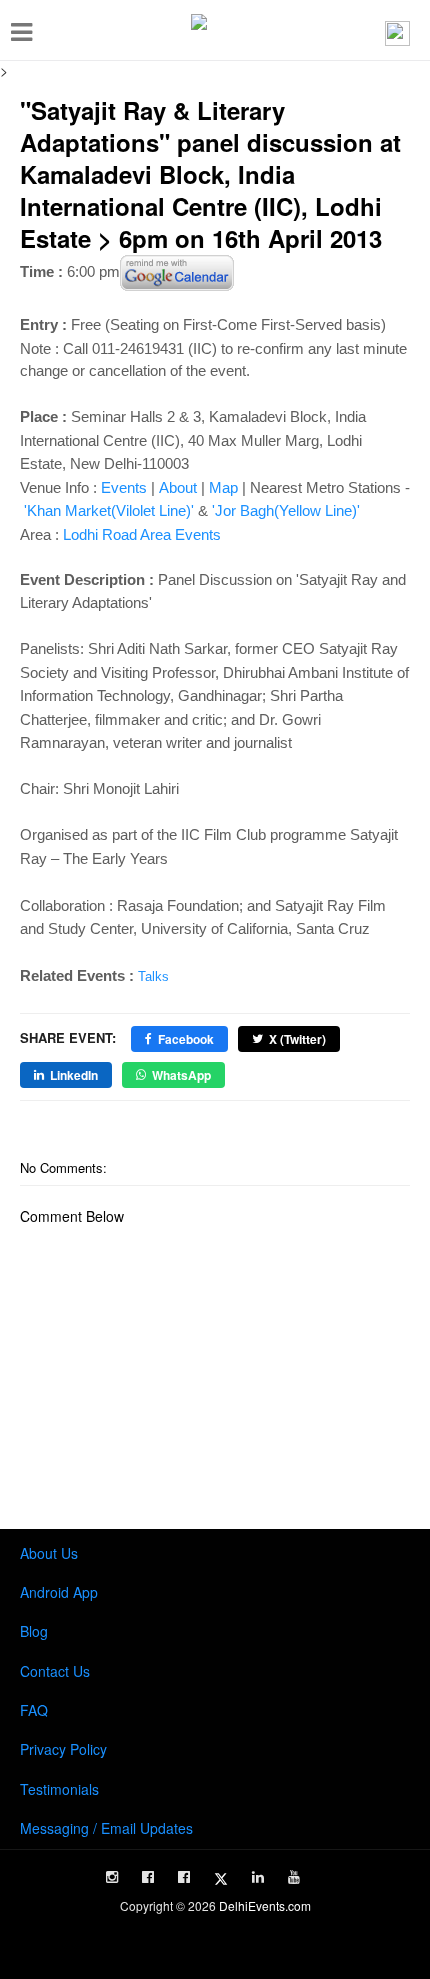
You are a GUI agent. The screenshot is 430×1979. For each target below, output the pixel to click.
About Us (49, 1553)
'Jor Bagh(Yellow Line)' (286, 510)
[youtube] (294, 1877)
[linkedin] (258, 1877)
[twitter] (221, 1879)
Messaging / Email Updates (106, 1828)
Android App (59, 1592)
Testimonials (59, 1789)
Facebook (186, 1039)
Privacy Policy (63, 1749)
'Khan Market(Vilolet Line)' (109, 510)
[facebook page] (148, 1877)
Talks (153, 976)
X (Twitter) (297, 1039)
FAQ (34, 1710)
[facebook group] (184, 1877)
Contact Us (55, 1671)
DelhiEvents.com (265, 1905)
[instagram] (112, 1877)
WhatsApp (181, 1075)
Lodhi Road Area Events (142, 534)
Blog (34, 1631)
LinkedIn (74, 1075)
